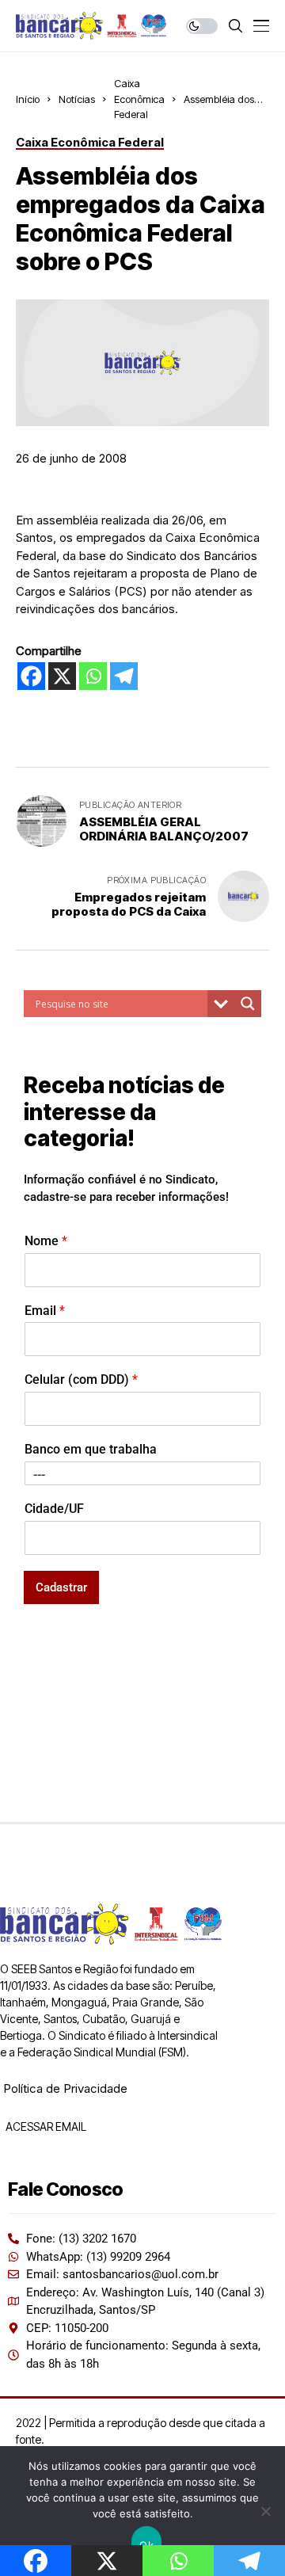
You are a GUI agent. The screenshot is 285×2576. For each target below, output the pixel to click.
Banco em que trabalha (91, 1449)
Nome (46, 1241)
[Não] (265, 2511)
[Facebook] (31, 676)
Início (28, 99)
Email (45, 1311)
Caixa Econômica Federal (139, 99)
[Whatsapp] (93, 676)
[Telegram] (124, 676)
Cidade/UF (54, 1509)
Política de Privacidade (65, 2088)
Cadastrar (61, 1587)
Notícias (77, 99)
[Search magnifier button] (248, 1004)
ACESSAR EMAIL (45, 2126)
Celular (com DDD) (81, 1379)
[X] (62, 676)
